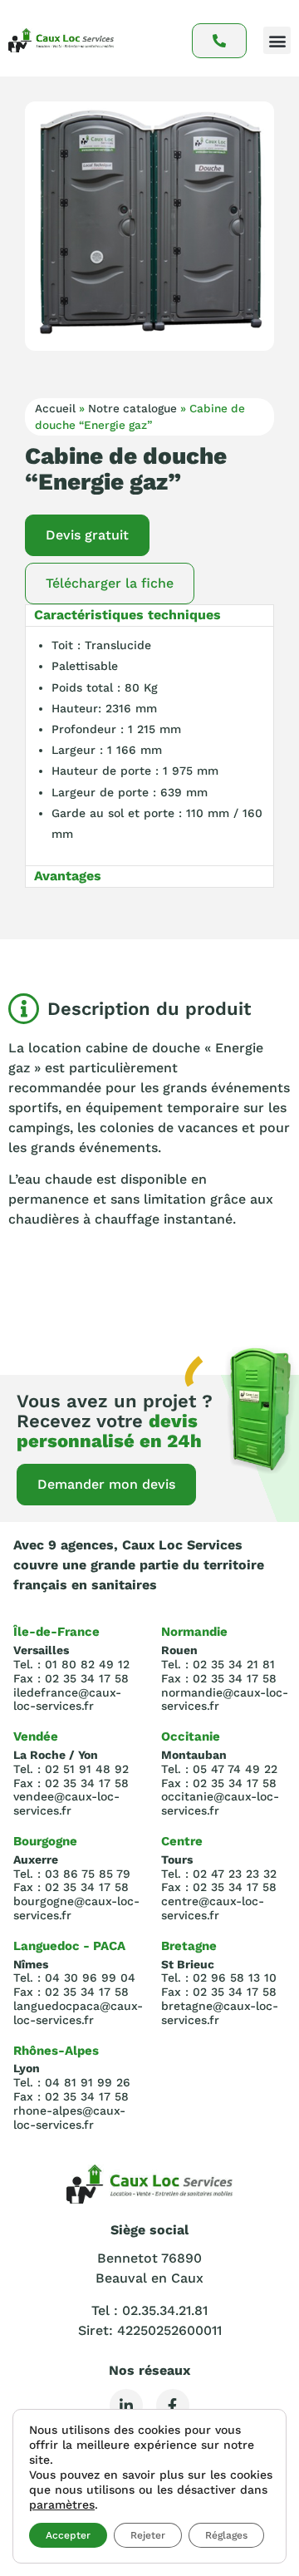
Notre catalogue (132, 408)
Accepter (68, 2535)
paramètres (62, 2505)
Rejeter (148, 2535)
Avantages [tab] (68, 876)
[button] (277, 40)
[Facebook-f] (173, 2406)
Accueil (55, 408)
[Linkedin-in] (126, 2406)
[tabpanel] (149, 746)
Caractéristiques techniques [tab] (127, 615)
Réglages (226, 2535)
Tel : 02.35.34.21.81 (149, 2310)
